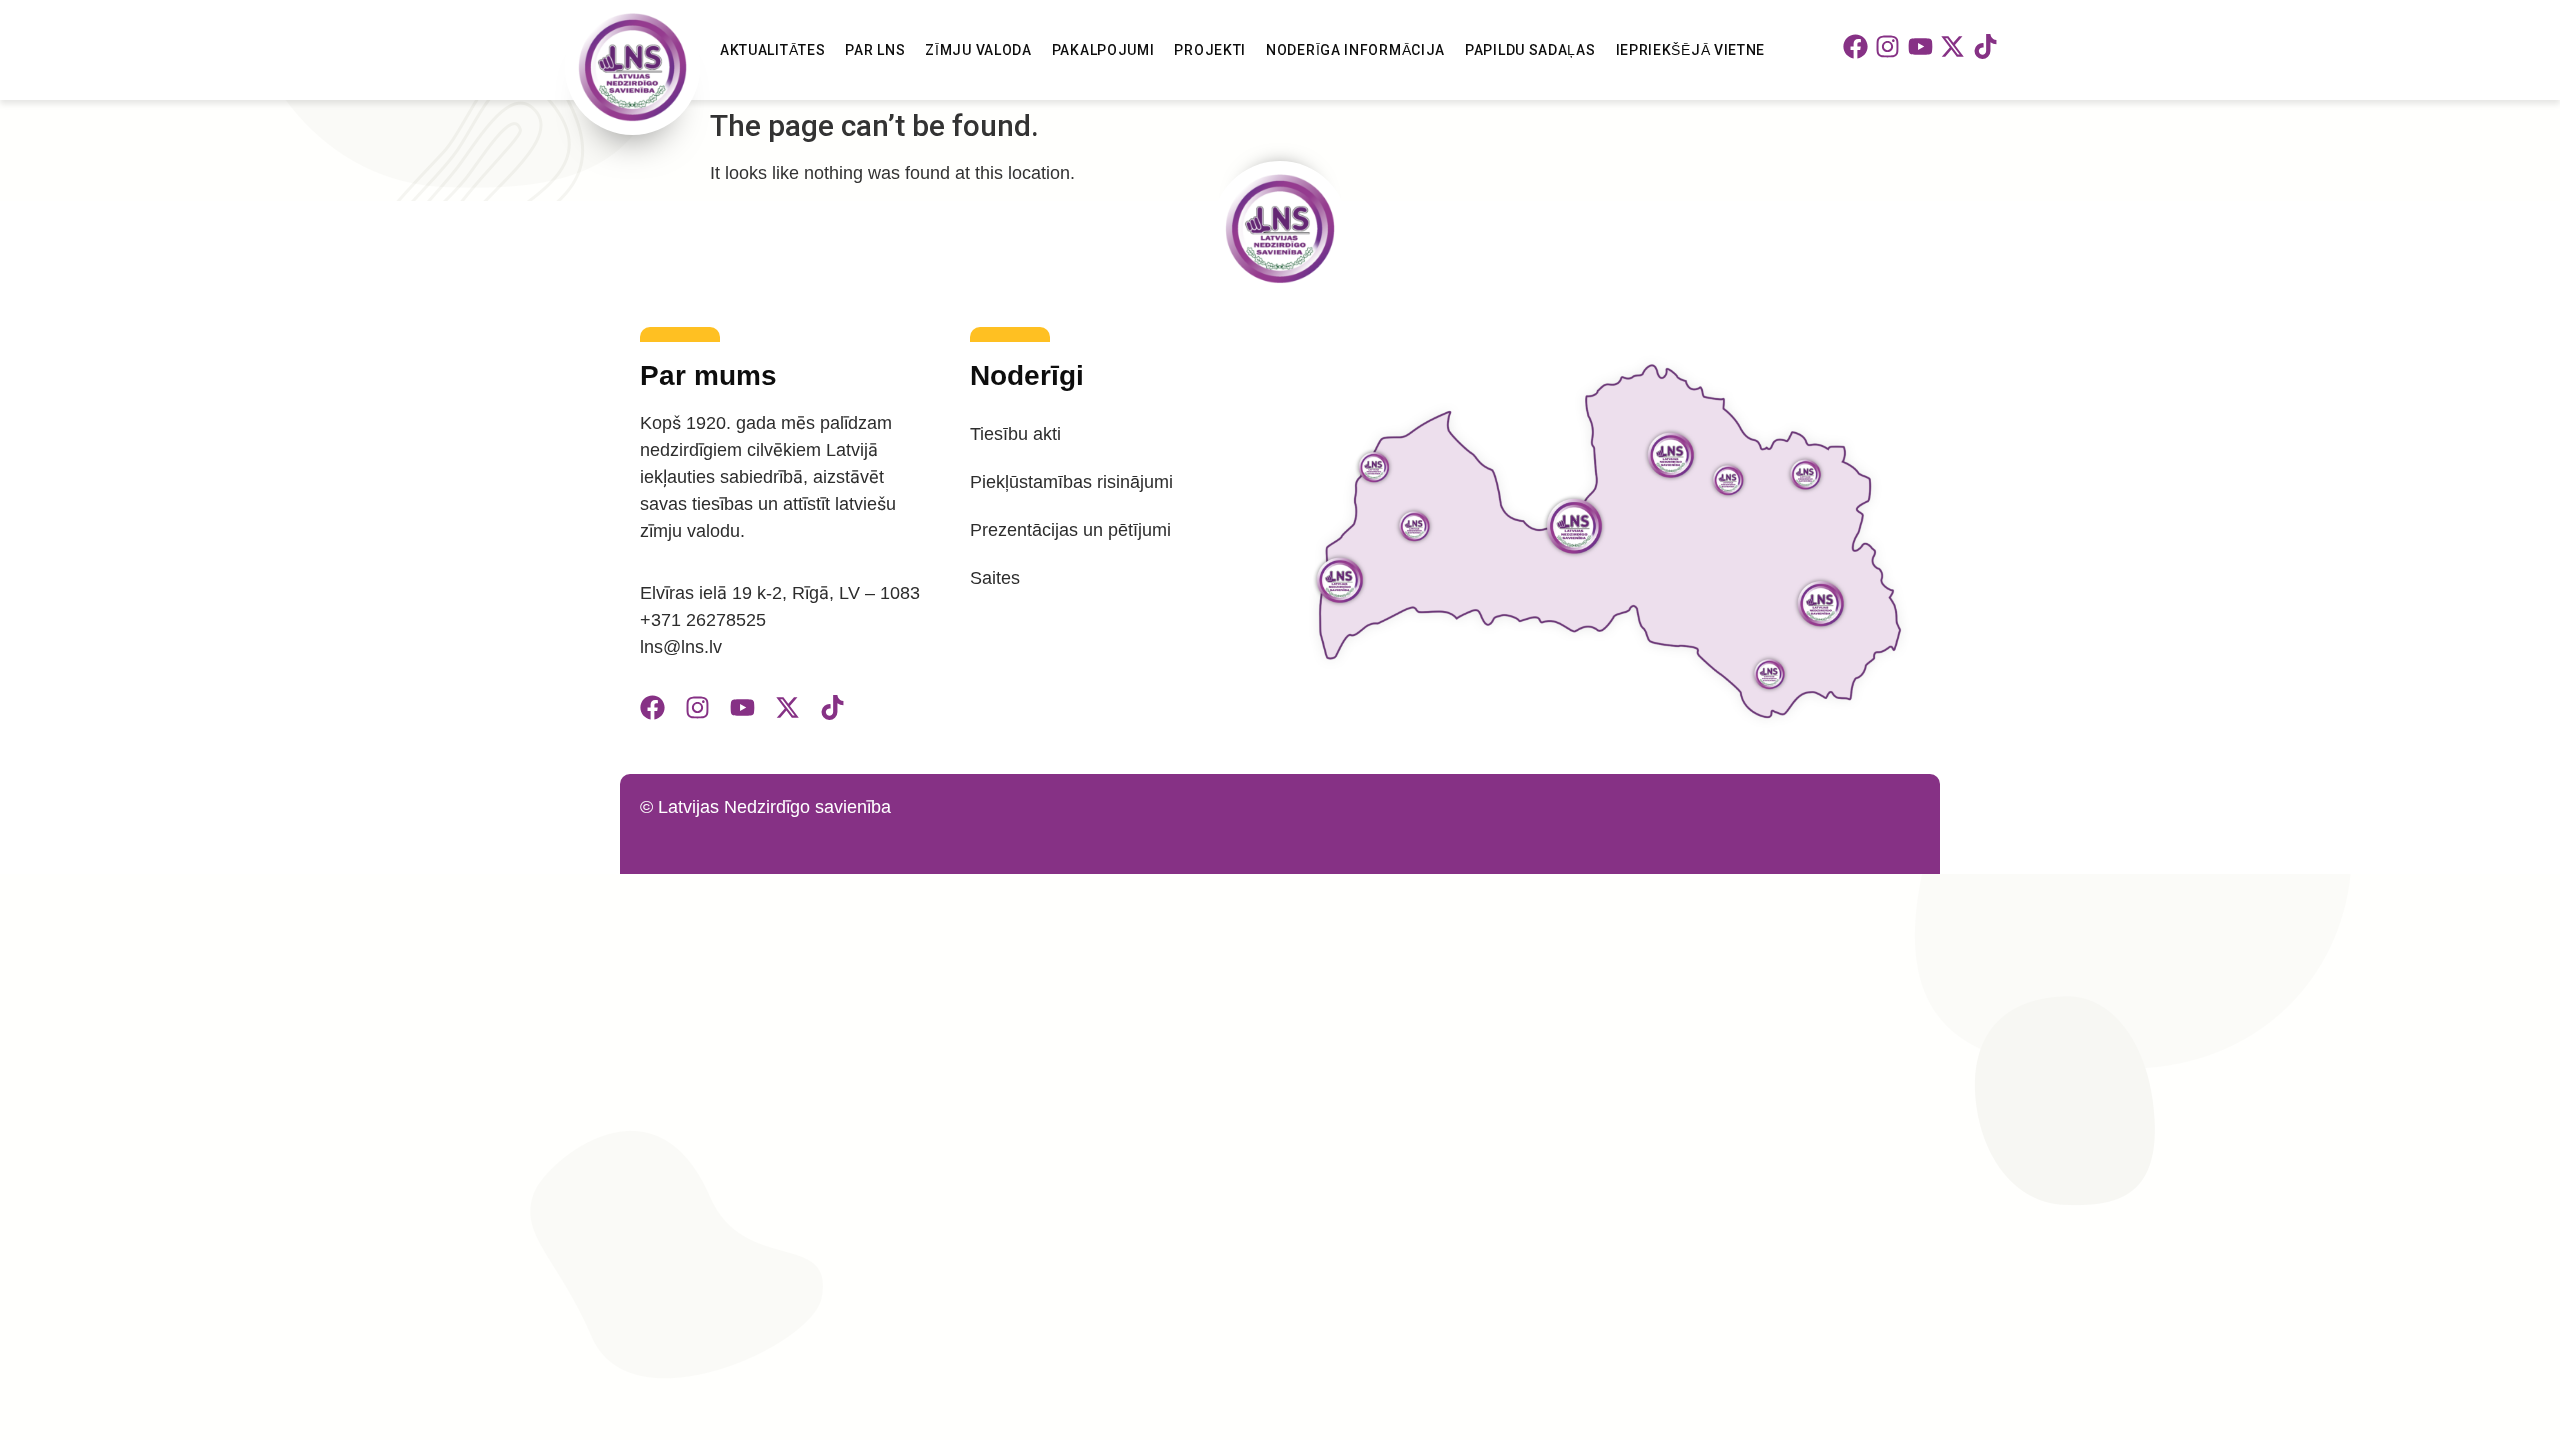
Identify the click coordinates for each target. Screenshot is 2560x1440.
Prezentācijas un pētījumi (1070, 530)
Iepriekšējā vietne (1691, 50)
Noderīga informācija (1355, 50)
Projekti (1210, 50)
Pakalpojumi (1103, 50)
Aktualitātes (772, 50)
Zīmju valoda (978, 50)
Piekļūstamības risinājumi (1071, 482)
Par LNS (875, 50)
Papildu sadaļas (1530, 50)
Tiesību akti (1015, 434)
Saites (995, 578)
